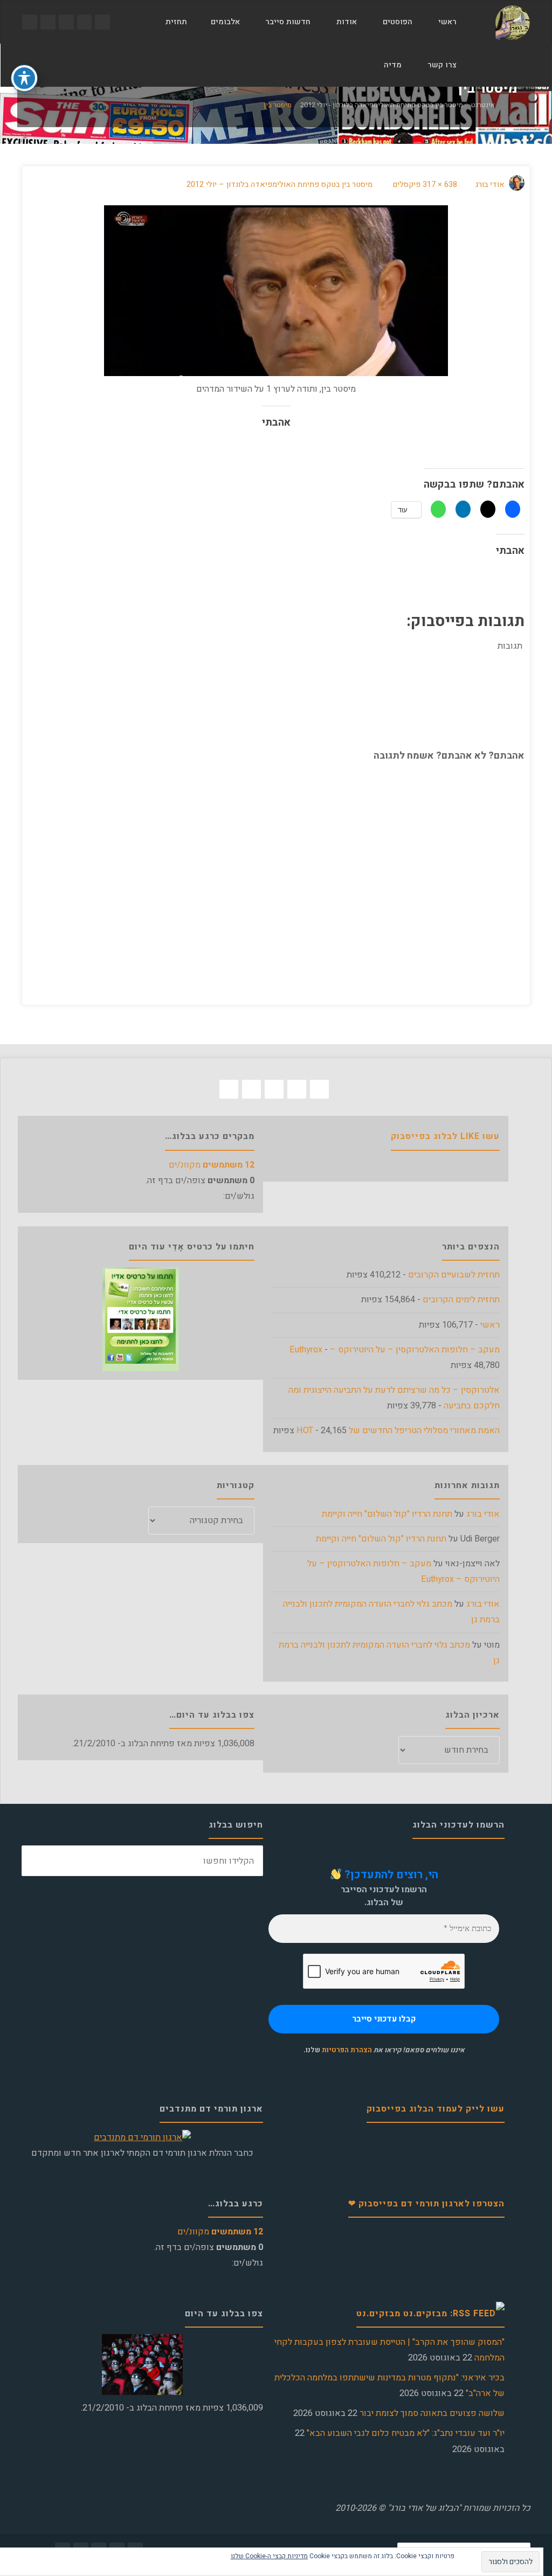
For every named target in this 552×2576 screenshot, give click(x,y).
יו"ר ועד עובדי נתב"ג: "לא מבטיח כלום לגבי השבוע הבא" (406, 2433)
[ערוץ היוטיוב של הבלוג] (66, 22)
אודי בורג (483, 1514)
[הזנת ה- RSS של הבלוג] (30, 22)
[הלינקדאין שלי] (48, 22)
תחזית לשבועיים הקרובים (454, 1275)
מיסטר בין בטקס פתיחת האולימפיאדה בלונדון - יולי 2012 (382, 105)
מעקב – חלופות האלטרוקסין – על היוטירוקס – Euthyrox (395, 1350)
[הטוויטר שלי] (85, 22)
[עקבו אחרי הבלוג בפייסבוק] (102, 22)
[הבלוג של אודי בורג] (512, 22)
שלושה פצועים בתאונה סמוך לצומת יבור (432, 2413)
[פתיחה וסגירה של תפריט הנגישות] (24, 78)
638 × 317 (439, 185)
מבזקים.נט (378, 2314)
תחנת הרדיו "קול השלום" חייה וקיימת (387, 1514)
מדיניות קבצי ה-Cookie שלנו (269, 2556)
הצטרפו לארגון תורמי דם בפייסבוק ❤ (426, 2204)
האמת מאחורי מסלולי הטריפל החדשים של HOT (398, 1431)
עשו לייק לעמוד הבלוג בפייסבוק (436, 2109)
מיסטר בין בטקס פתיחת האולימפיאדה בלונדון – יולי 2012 (280, 185)
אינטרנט (483, 105)
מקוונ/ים (212, 1165)
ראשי (490, 1325)
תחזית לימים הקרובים (461, 1300)
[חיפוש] (358, 65)
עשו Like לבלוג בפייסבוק (445, 1136)
